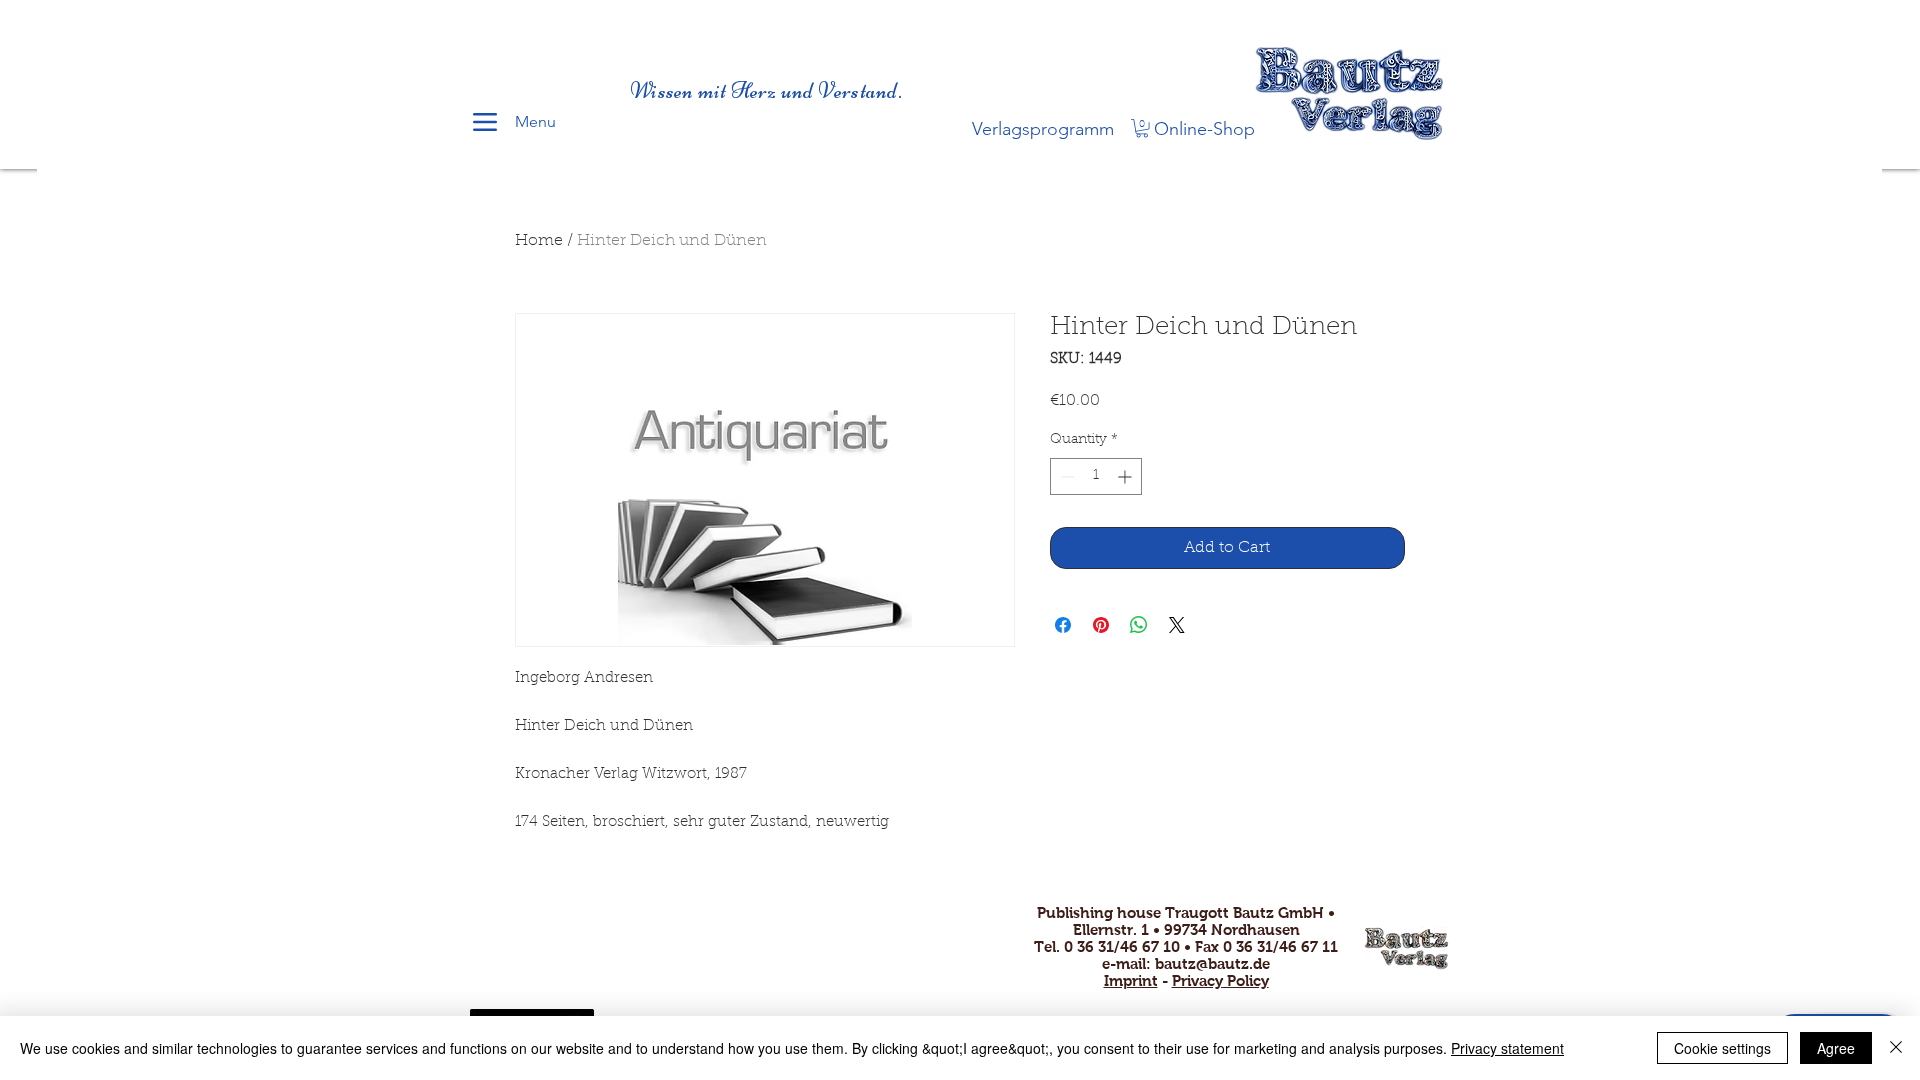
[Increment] (1126, 476)
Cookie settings (1722, 1048)
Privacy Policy (1220, 980)
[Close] (1896, 1048)
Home (539, 241)
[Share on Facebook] (1063, 625)
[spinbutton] (1096, 476)
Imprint (1131, 980)
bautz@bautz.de (1212, 963)
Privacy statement (1507, 1048)
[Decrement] (1065, 476)
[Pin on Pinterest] (1101, 625)
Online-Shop (1204, 129)
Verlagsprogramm (1043, 129)
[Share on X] (1177, 625)
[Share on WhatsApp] (1139, 625)
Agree (1836, 1048)
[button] (1142, 128)
